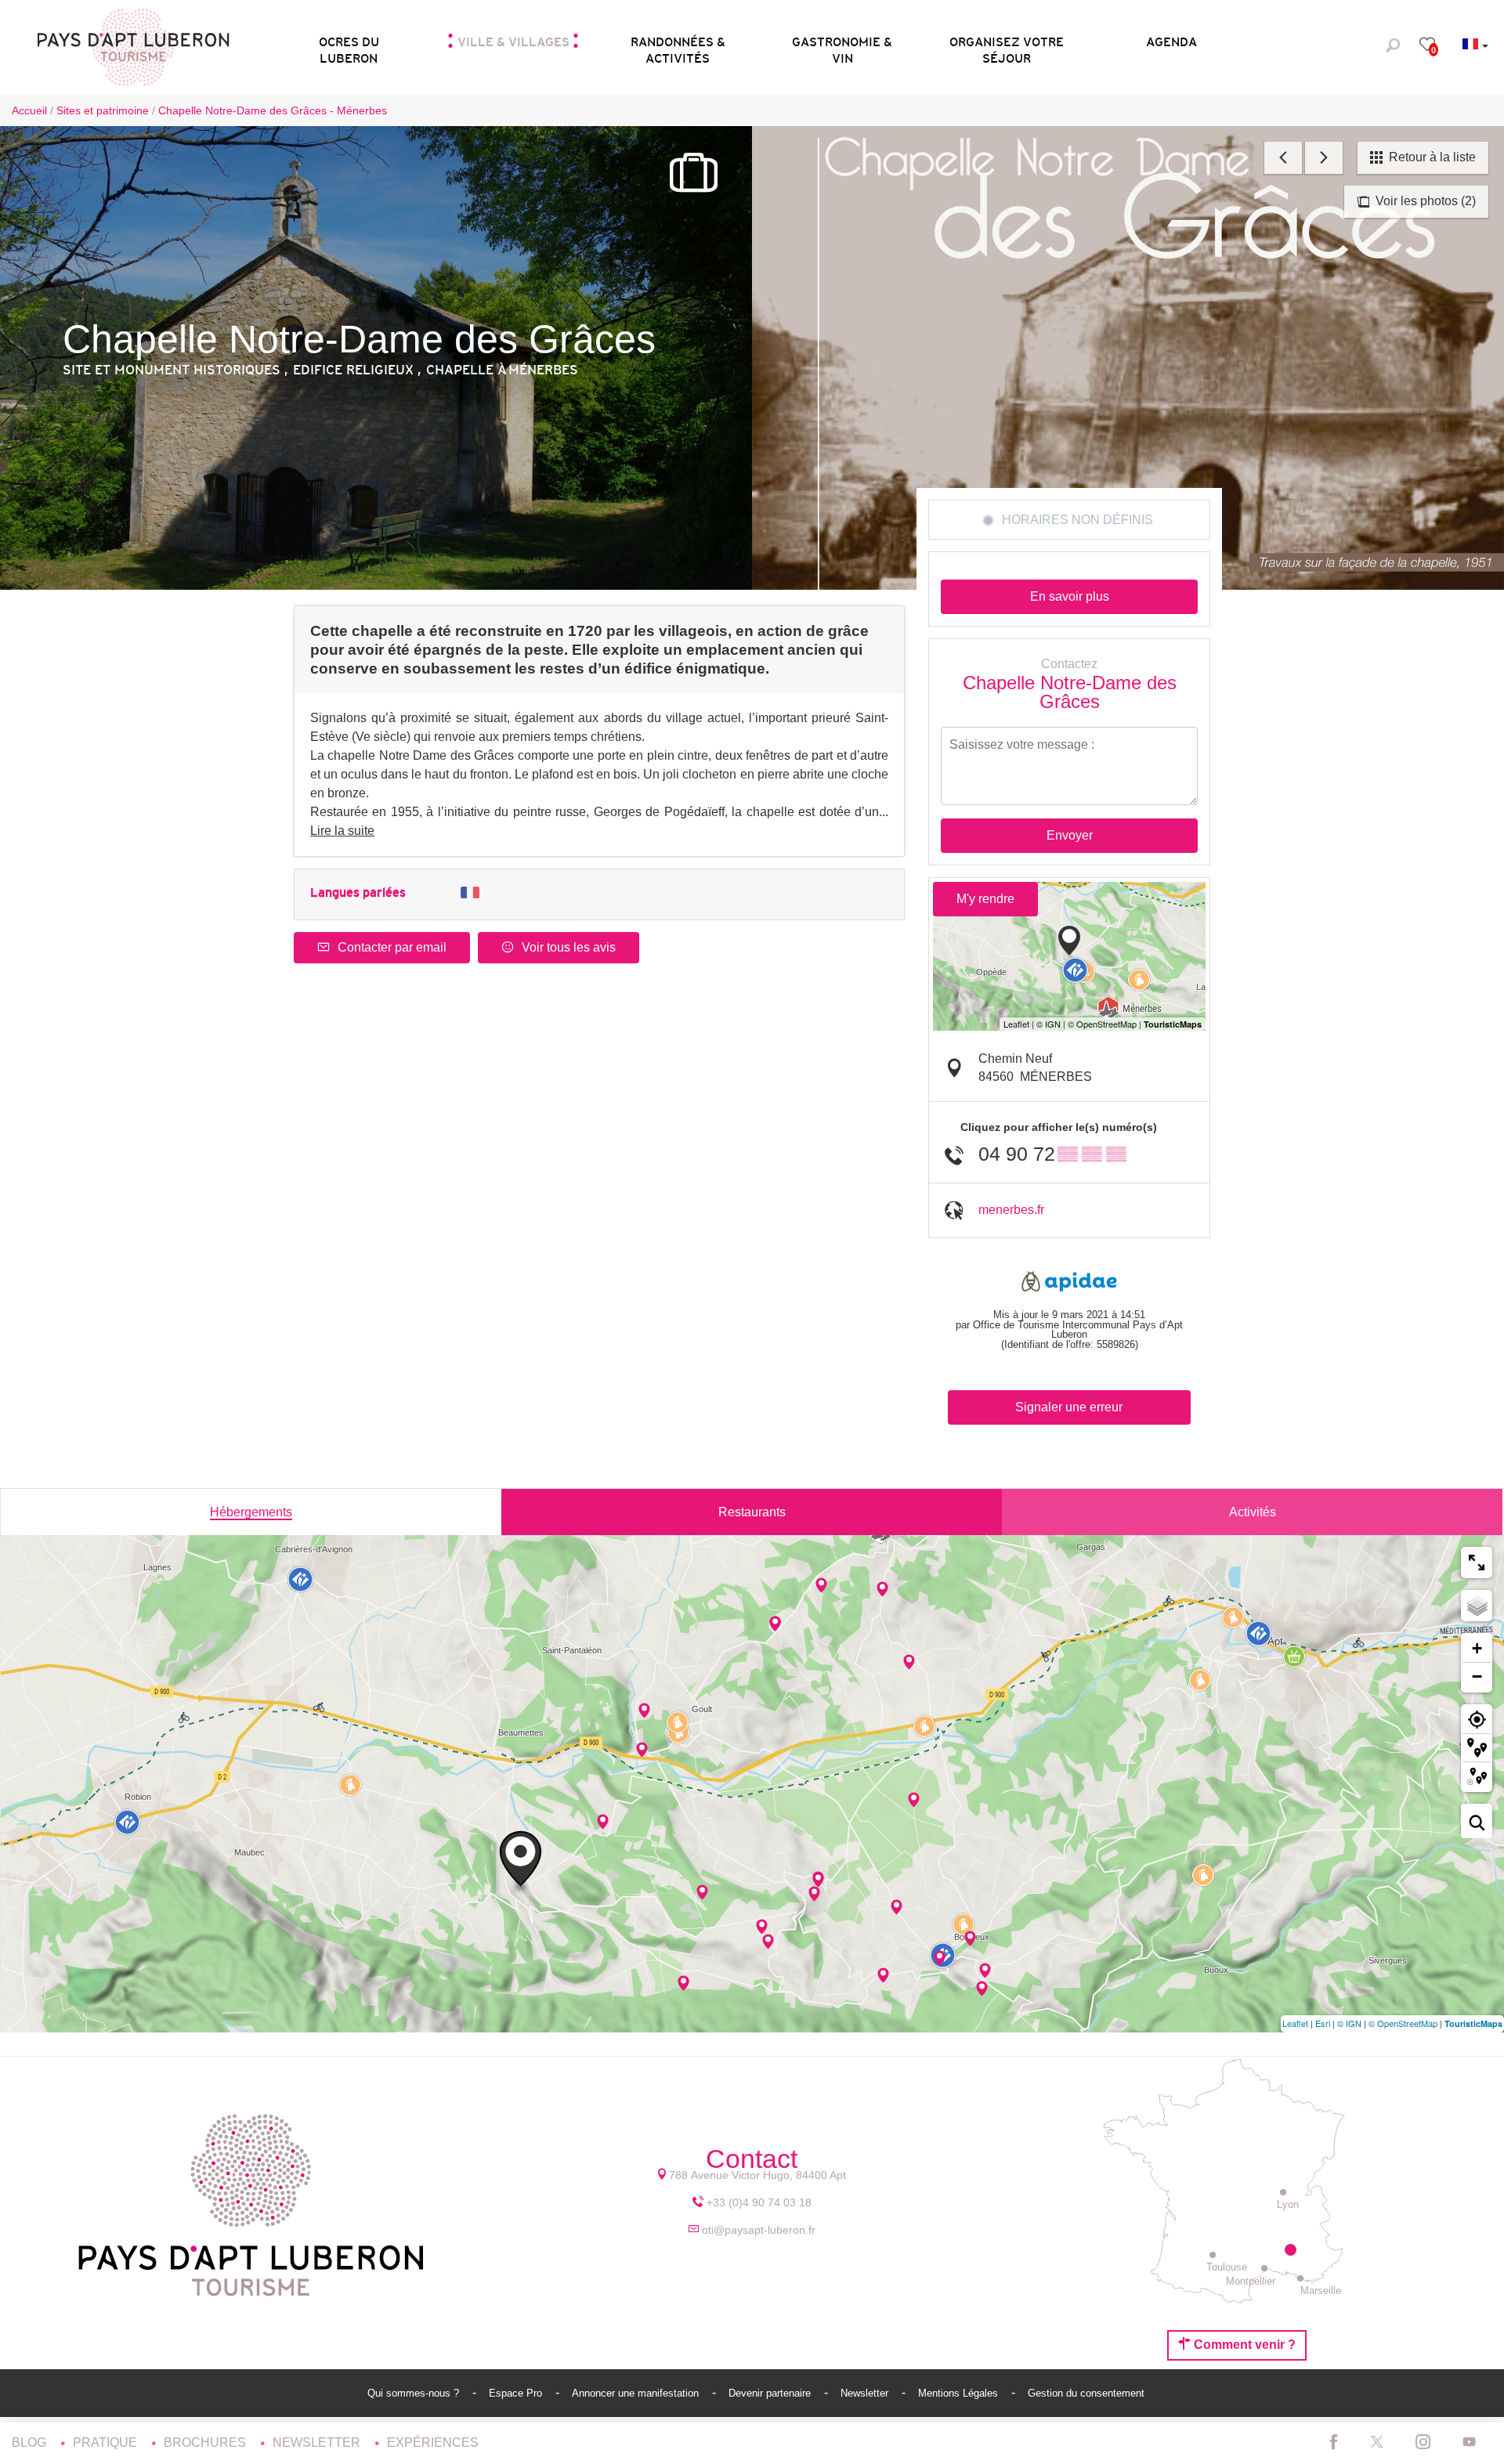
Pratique (107, 2442)
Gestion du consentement (1086, 2393)
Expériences (433, 2442)
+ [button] (1477, 1648)
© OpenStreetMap (1403, 2023)
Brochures (206, 2442)
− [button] (1477, 1676)
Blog (31, 2442)
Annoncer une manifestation (637, 2393)
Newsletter (866, 2393)
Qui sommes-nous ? (415, 2393)
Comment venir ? (1243, 2345)
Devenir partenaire (771, 2393)
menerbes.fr (1011, 1210)
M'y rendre (985, 899)
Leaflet (1295, 2023)
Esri (1323, 2023)
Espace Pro (517, 2393)
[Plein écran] (1477, 1563)
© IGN (1349, 2023)
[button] (349, 45)
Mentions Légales (960, 2393)
